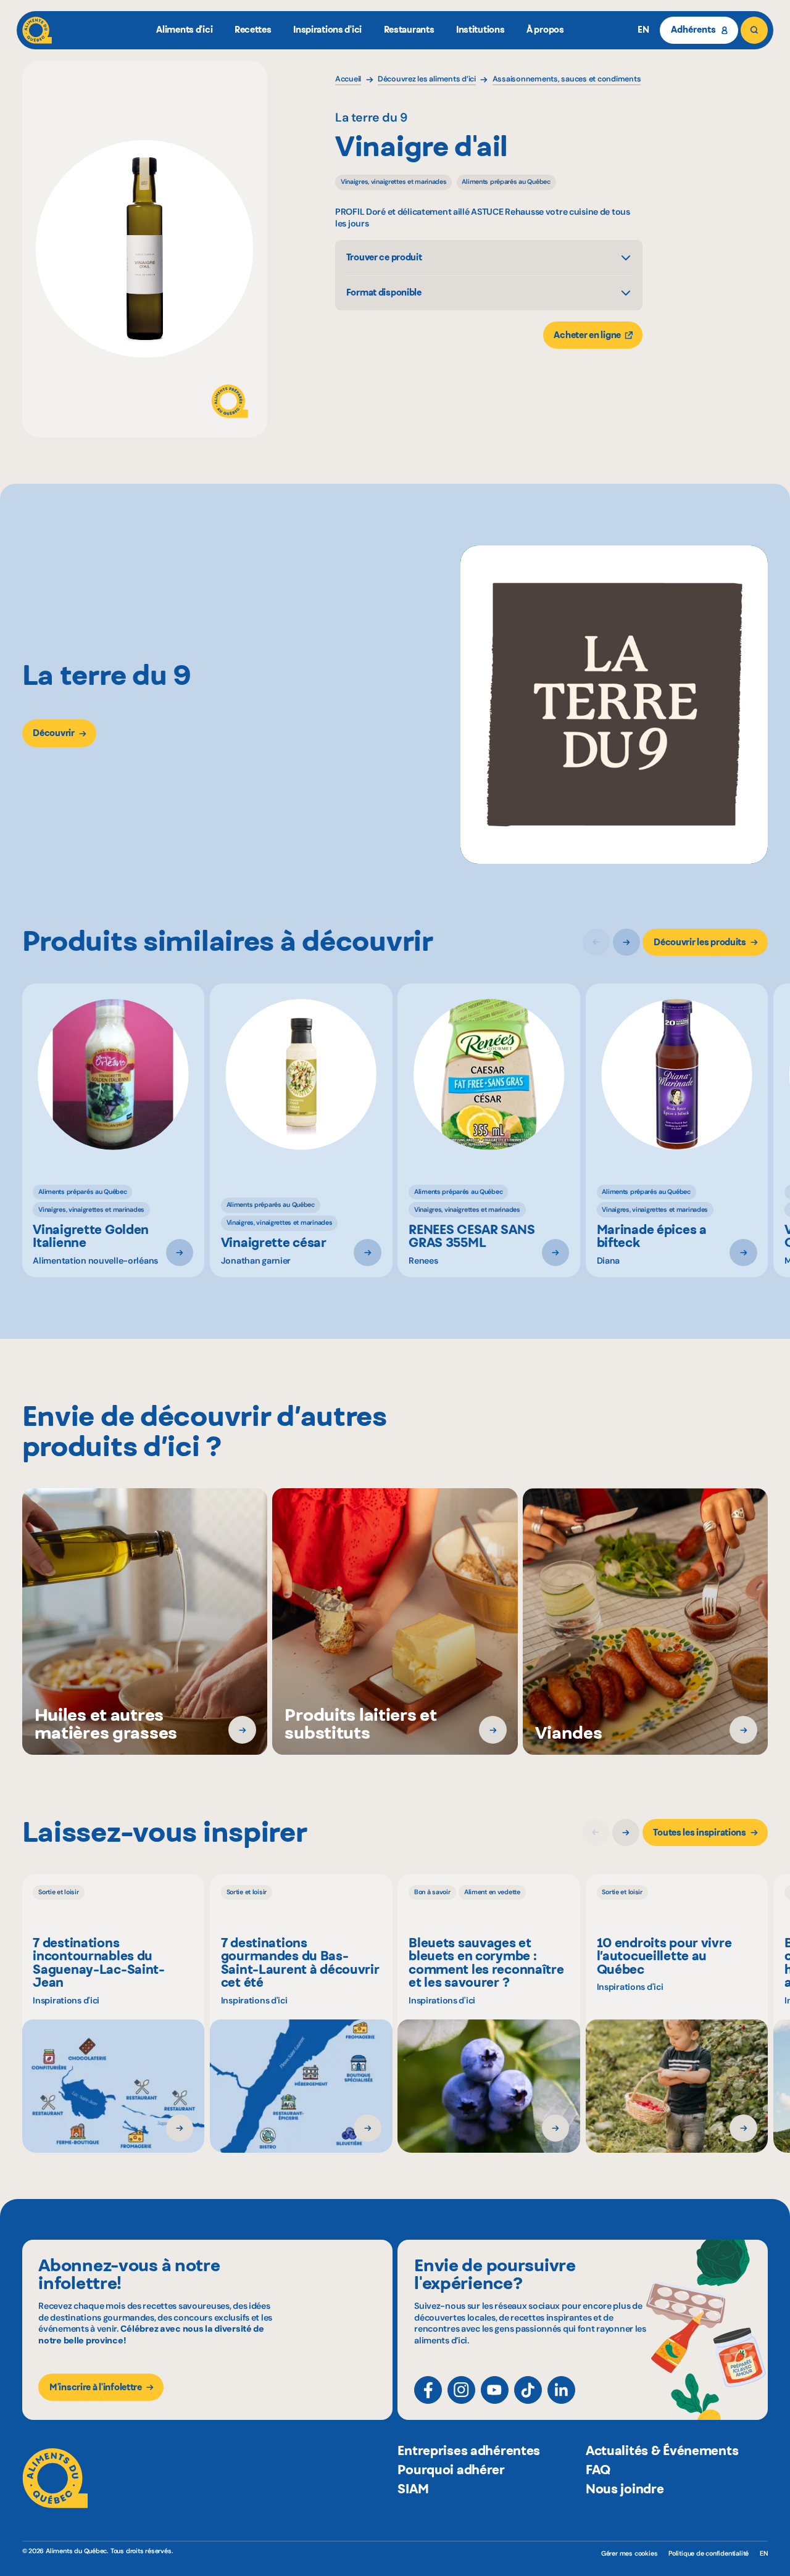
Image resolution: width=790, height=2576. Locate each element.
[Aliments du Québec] (37, 30)
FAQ (598, 2470)
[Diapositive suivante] (626, 942)
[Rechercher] (754, 30)
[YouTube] (495, 2390)
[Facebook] (428, 2390)
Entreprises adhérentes (469, 2450)
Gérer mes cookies (629, 2553)
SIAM (413, 2489)
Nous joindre (625, 2489)
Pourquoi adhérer (451, 2470)
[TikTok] (528, 2390)
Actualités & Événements (662, 2450)
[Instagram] (461, 2390)
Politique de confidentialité (709, 2553)
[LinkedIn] (561, 2390)
